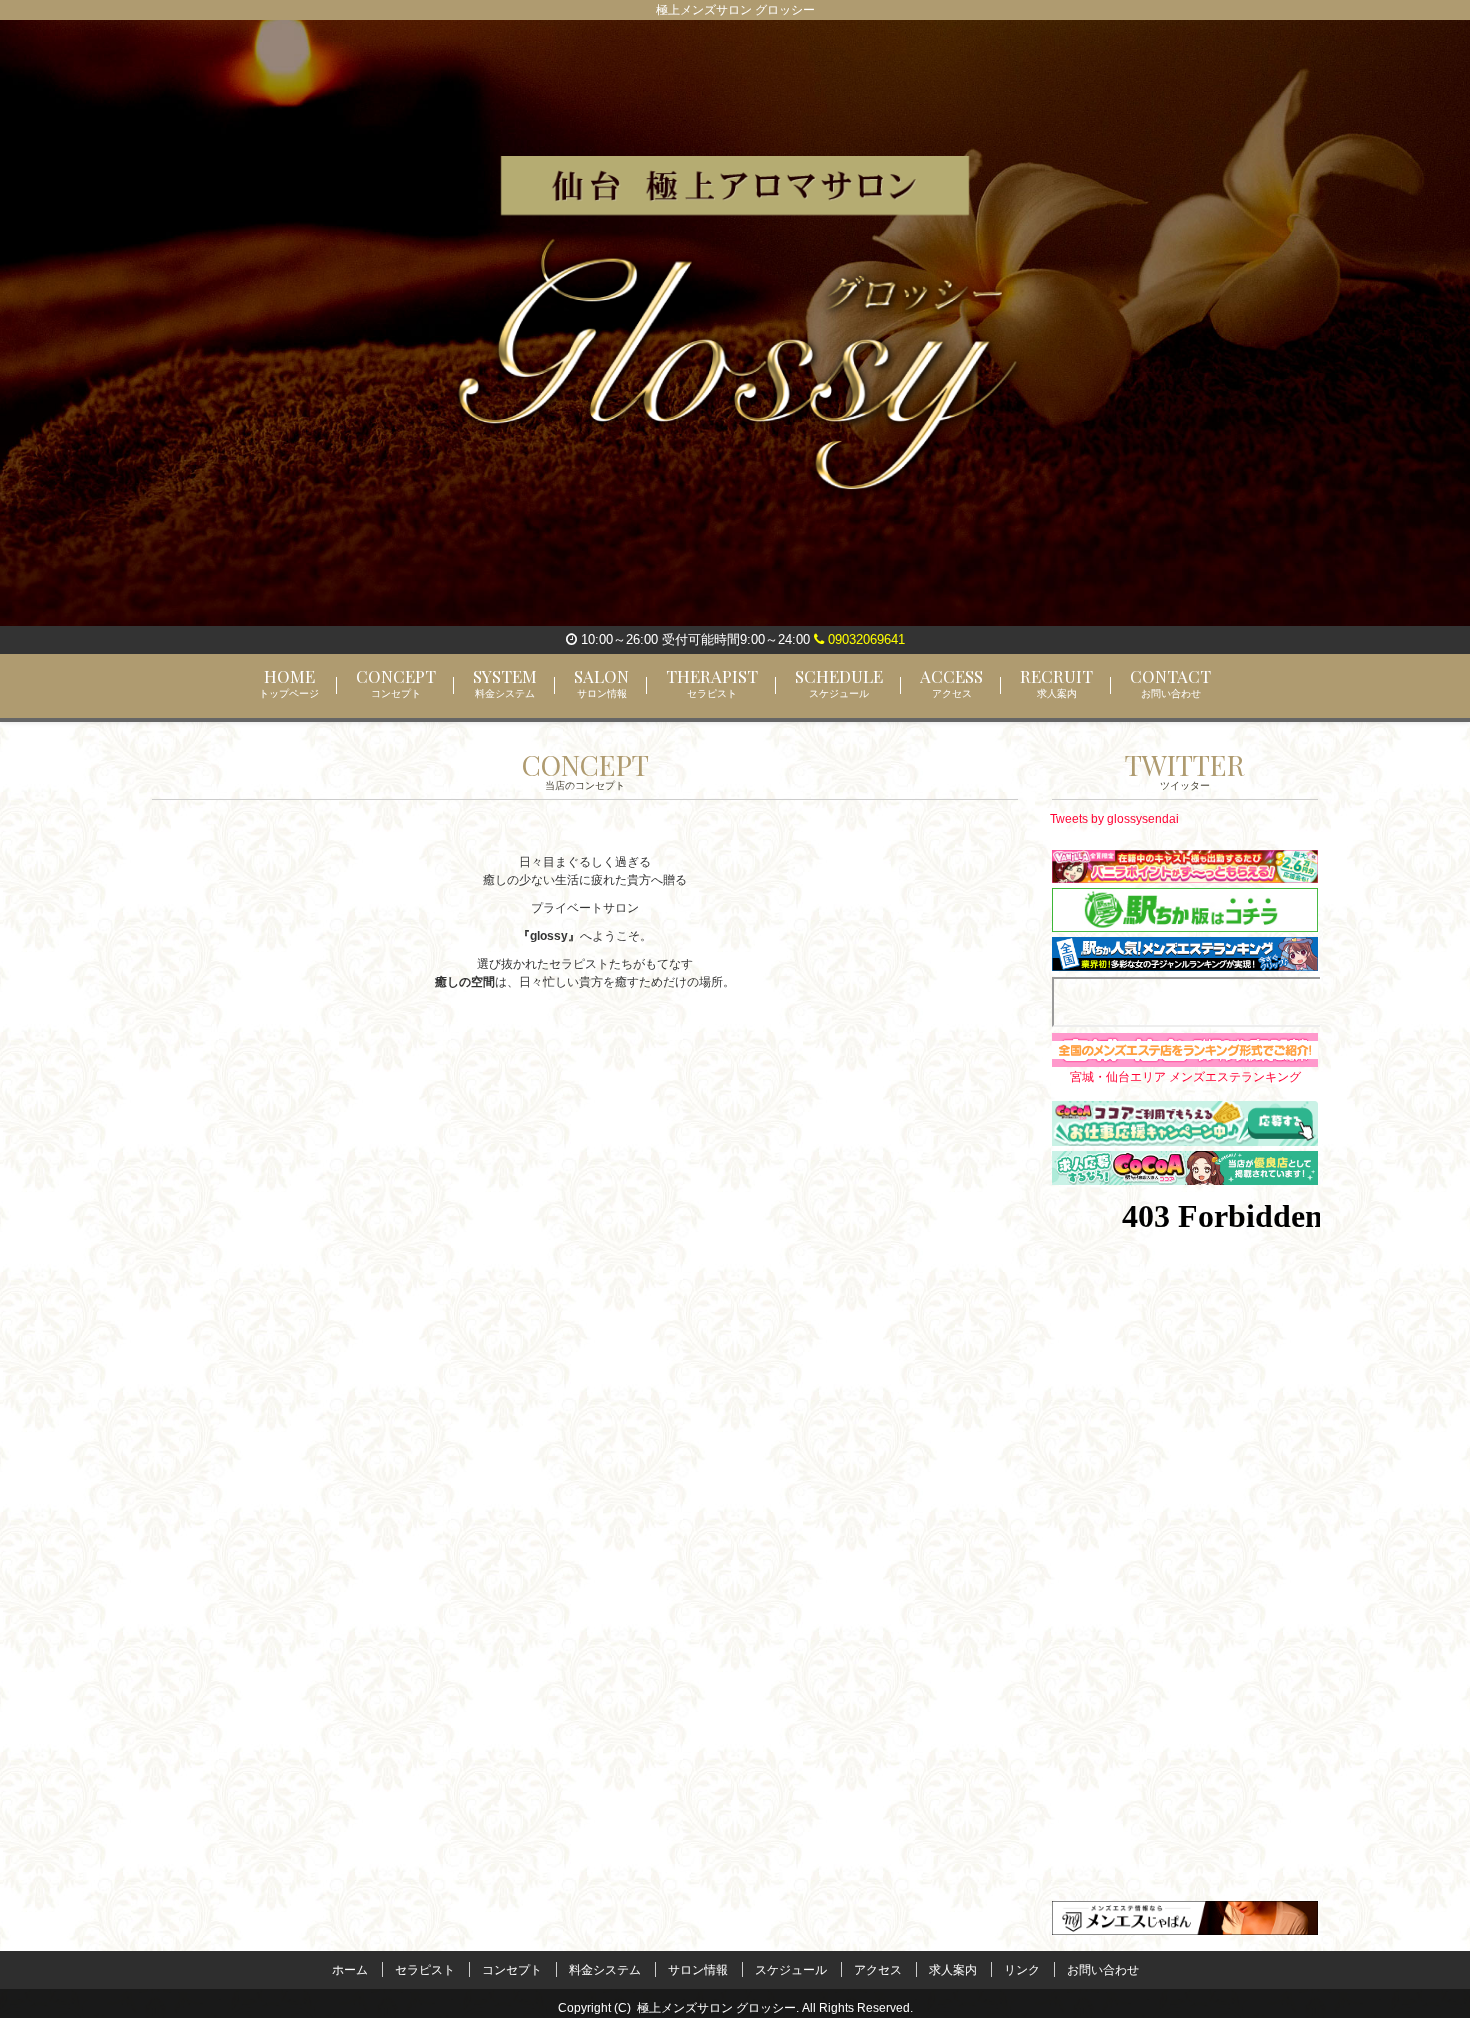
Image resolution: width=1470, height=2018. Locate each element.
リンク (1022, 1970)
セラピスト (425, 1970)
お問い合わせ (1103, 1970)
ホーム (350, 1970)
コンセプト (512, 1970)
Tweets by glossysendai (1114, 819)
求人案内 (953, 1970)
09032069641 (864, 639)
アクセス (878, 1970)
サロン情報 (698, 1970)
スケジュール (791, 1970)
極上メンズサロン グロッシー (716, 2008)
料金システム (605, 1970)
